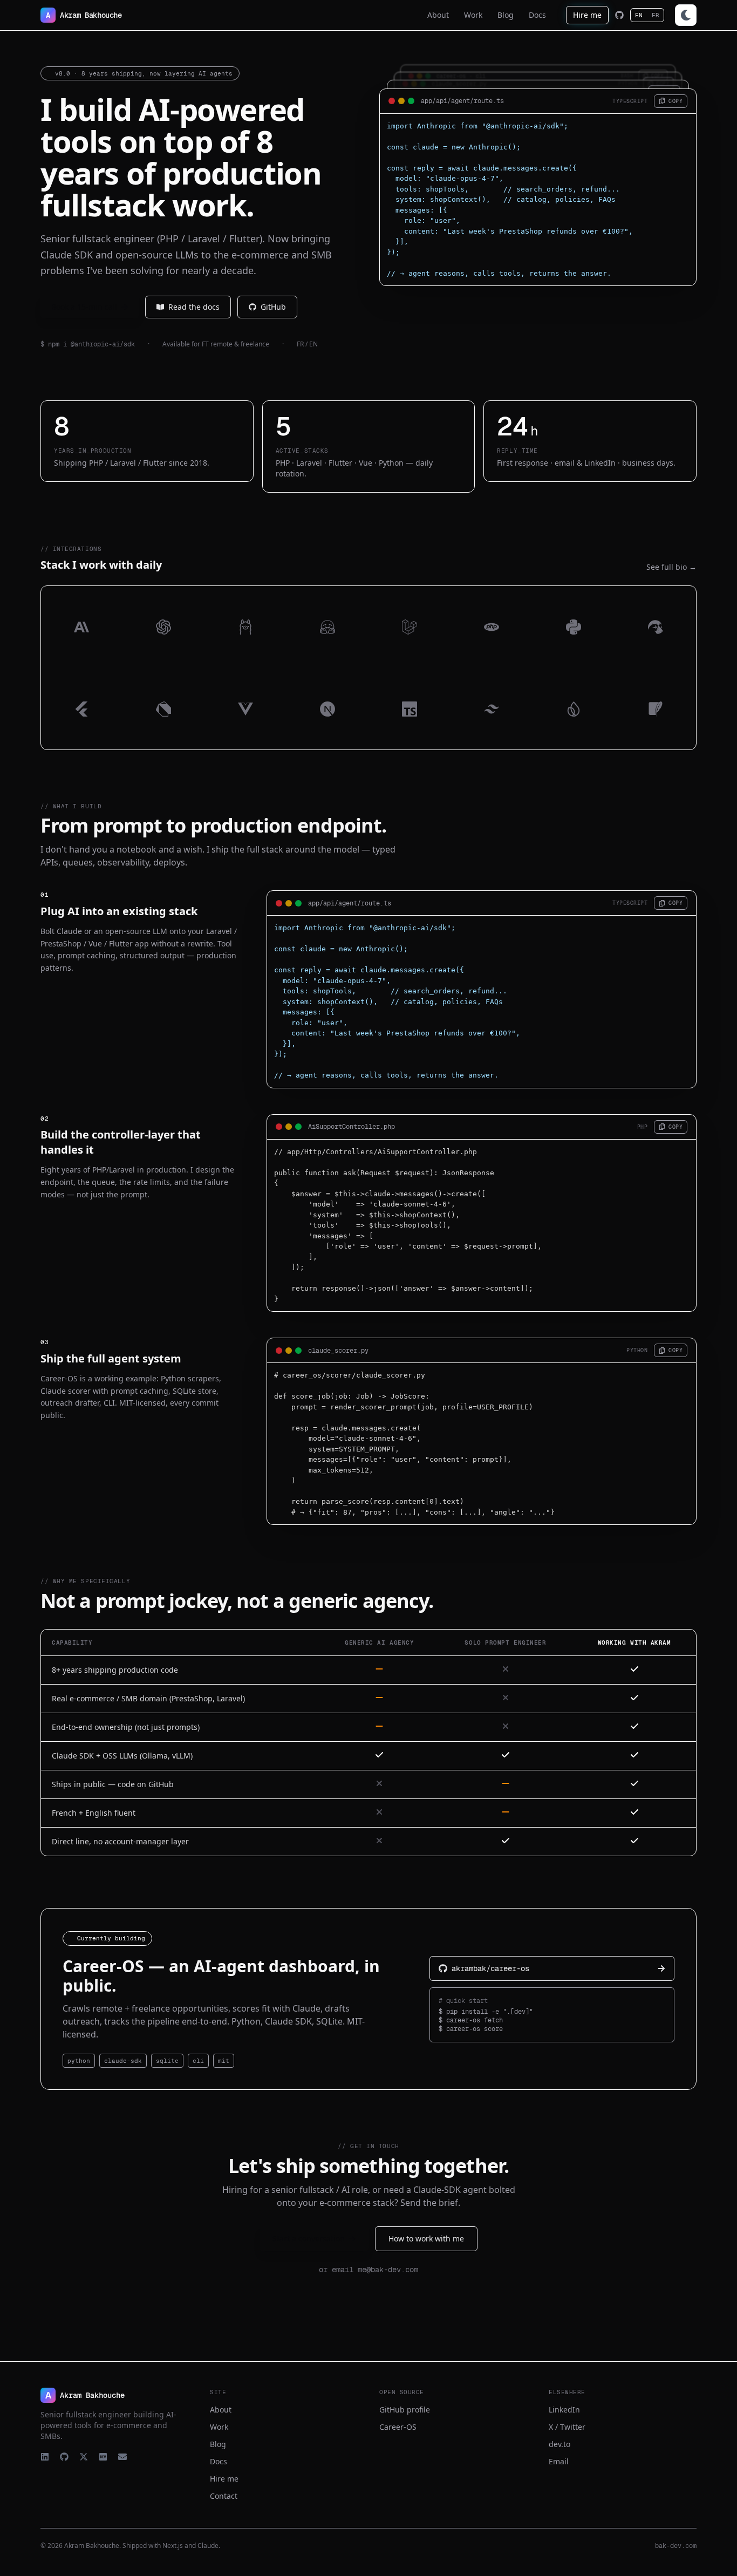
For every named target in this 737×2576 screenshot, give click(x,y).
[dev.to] (103, 2457)
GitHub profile (405, 2410)
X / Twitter (567, 2427)
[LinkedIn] (45, 2457)
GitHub (273, 307)
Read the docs (194, 307)
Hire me (587, 15)
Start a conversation (309, 2238)
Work (219, 2427)
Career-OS (398, 2427)
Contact (224, 2496)
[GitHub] (619, 15)
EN (639, 15)
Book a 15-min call (84, 307)
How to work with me (426, 2238)
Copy (675, 101)
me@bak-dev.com (388, 2270)
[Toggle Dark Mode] (686, 15)
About (221, 2410)
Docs (219, 2461)
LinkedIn (564, 2410)
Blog (218, 2444)
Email (559, 2461)
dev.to (559, 2444)
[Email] (122, 2457)
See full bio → (671, 567)
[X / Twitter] (84, 2457)
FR (656, 15)
